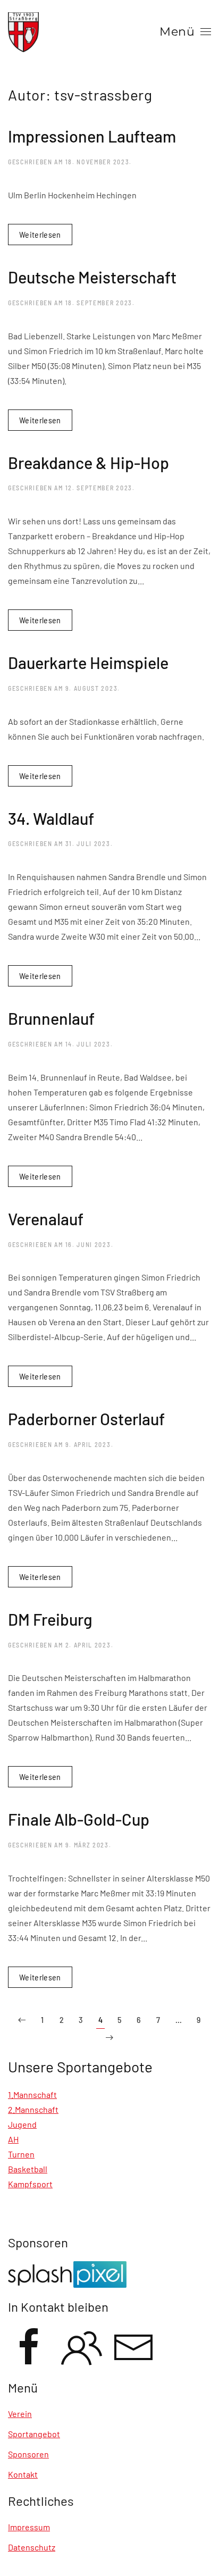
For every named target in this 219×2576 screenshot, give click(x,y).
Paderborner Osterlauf (86, 1419)
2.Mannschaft (33, 2109)
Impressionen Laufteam (92, 136)
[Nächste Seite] (109, 2038)
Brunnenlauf (51, 1018)
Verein (20, 2414)
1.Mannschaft (32, 2094)
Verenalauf (46, 1219)
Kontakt (23, 2474)
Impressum (29, 2527)
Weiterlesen (40, 234)
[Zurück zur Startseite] (23, 32)
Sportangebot (34, 2434)
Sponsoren (28, 2454)
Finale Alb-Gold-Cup (79, 1819)
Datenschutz (32, 2547)
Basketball (28, 2169)
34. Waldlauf (51, 818)
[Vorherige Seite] (22, 2020)
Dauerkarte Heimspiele (88, 662)
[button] (185, 32)
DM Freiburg (50, 1619)
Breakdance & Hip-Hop (90, 462)
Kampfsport (30, 2184)
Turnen (21, 2154)
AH (13, 2139)
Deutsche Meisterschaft (92, 277)
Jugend (22, 2124)
